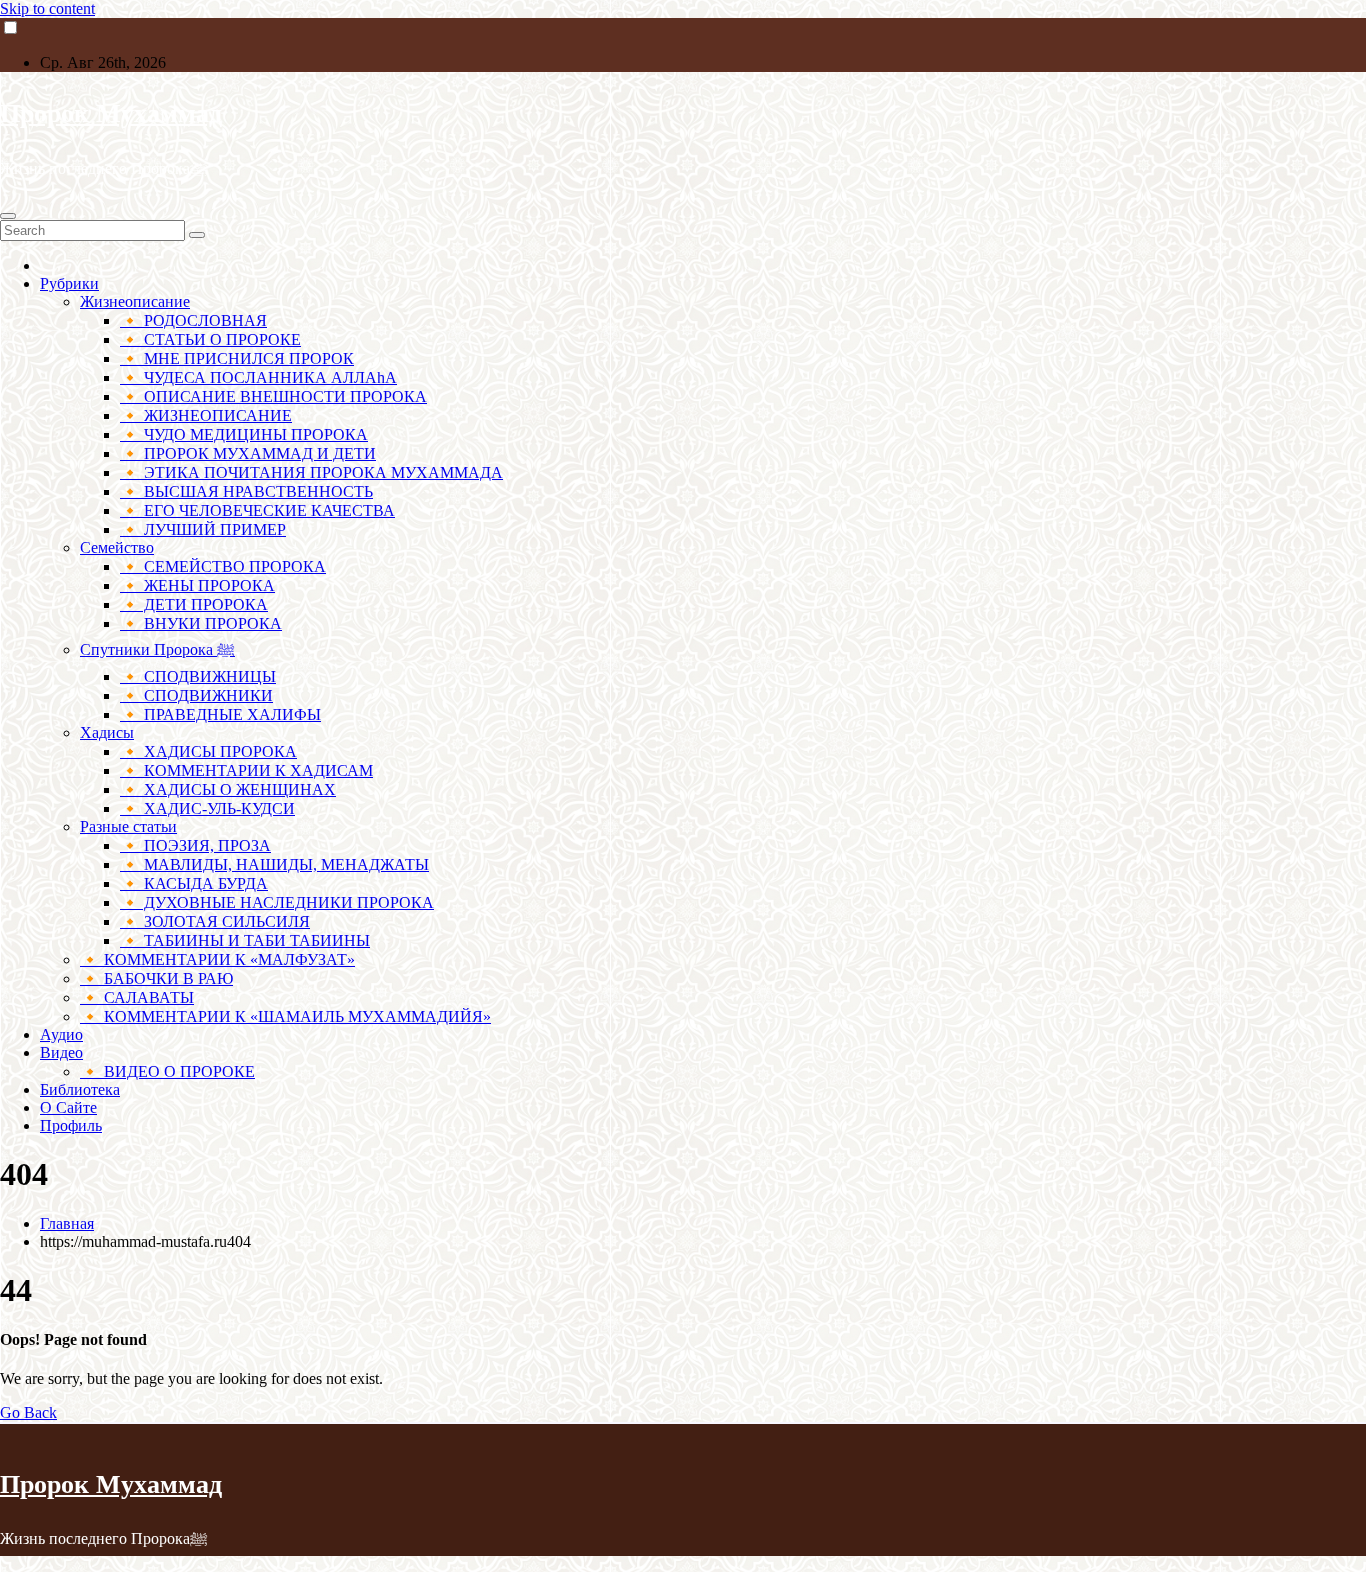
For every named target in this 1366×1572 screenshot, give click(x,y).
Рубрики (69, 283)
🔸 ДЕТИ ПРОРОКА (194, 604)
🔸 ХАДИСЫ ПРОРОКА (208, 751)
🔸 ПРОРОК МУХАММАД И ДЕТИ (248, 453)
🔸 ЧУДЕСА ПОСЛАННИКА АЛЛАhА (258, 377)
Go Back (28, 1412)
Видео (61, 1052)
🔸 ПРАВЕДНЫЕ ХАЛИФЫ (220, 714)
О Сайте (68, 1107)
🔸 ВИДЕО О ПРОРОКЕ (167, 1071)
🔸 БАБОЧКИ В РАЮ (156, 978)
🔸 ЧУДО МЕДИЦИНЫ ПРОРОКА (244, 434)
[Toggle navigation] (8, 216)
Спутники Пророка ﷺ (157, 649)
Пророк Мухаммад (111, 113)
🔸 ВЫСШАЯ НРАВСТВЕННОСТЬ (246, 491)
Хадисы (107, 732)
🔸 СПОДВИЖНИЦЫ (198, 676)
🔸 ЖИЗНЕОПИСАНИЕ (206, 415)
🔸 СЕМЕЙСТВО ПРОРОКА (223, 566)
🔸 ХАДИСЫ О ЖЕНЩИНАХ (228, 789)
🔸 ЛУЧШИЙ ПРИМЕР (203, 529)
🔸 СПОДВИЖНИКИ (196, 695)
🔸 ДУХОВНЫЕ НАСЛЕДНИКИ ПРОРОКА (277, 902)
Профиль (71, 1125)
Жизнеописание (135, 301)
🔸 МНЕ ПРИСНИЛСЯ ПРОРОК (237, 358)
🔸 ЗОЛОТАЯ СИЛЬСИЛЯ (215, 921)
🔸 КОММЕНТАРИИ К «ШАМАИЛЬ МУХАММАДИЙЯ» (285, 1016)
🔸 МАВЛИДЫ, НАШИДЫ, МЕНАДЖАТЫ (274, 864)
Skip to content (47, 8)
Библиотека (80, 1089)
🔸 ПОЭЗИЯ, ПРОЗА (195, 845)
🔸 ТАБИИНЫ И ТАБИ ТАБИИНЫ (245, 940)
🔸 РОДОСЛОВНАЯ (193, 320)
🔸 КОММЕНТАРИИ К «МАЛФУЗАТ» (217, 959)
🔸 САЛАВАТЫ (137, 997)
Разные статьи (128, 826)
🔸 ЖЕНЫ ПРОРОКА (197, 585)
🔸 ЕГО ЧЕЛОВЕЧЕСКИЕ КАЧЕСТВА (257, 510)
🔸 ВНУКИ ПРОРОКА (201, 623)
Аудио (61, 1034)
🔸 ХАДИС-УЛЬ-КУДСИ (207, 808)
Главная (67, 1223)
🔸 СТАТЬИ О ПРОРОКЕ (210, 339)
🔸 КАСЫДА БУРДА (194, 883)
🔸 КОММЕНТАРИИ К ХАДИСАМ (246, 770)
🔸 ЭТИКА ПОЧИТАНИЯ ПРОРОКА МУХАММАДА (311, 472)
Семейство (117, 547)
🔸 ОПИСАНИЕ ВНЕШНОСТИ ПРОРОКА (273, 396)
